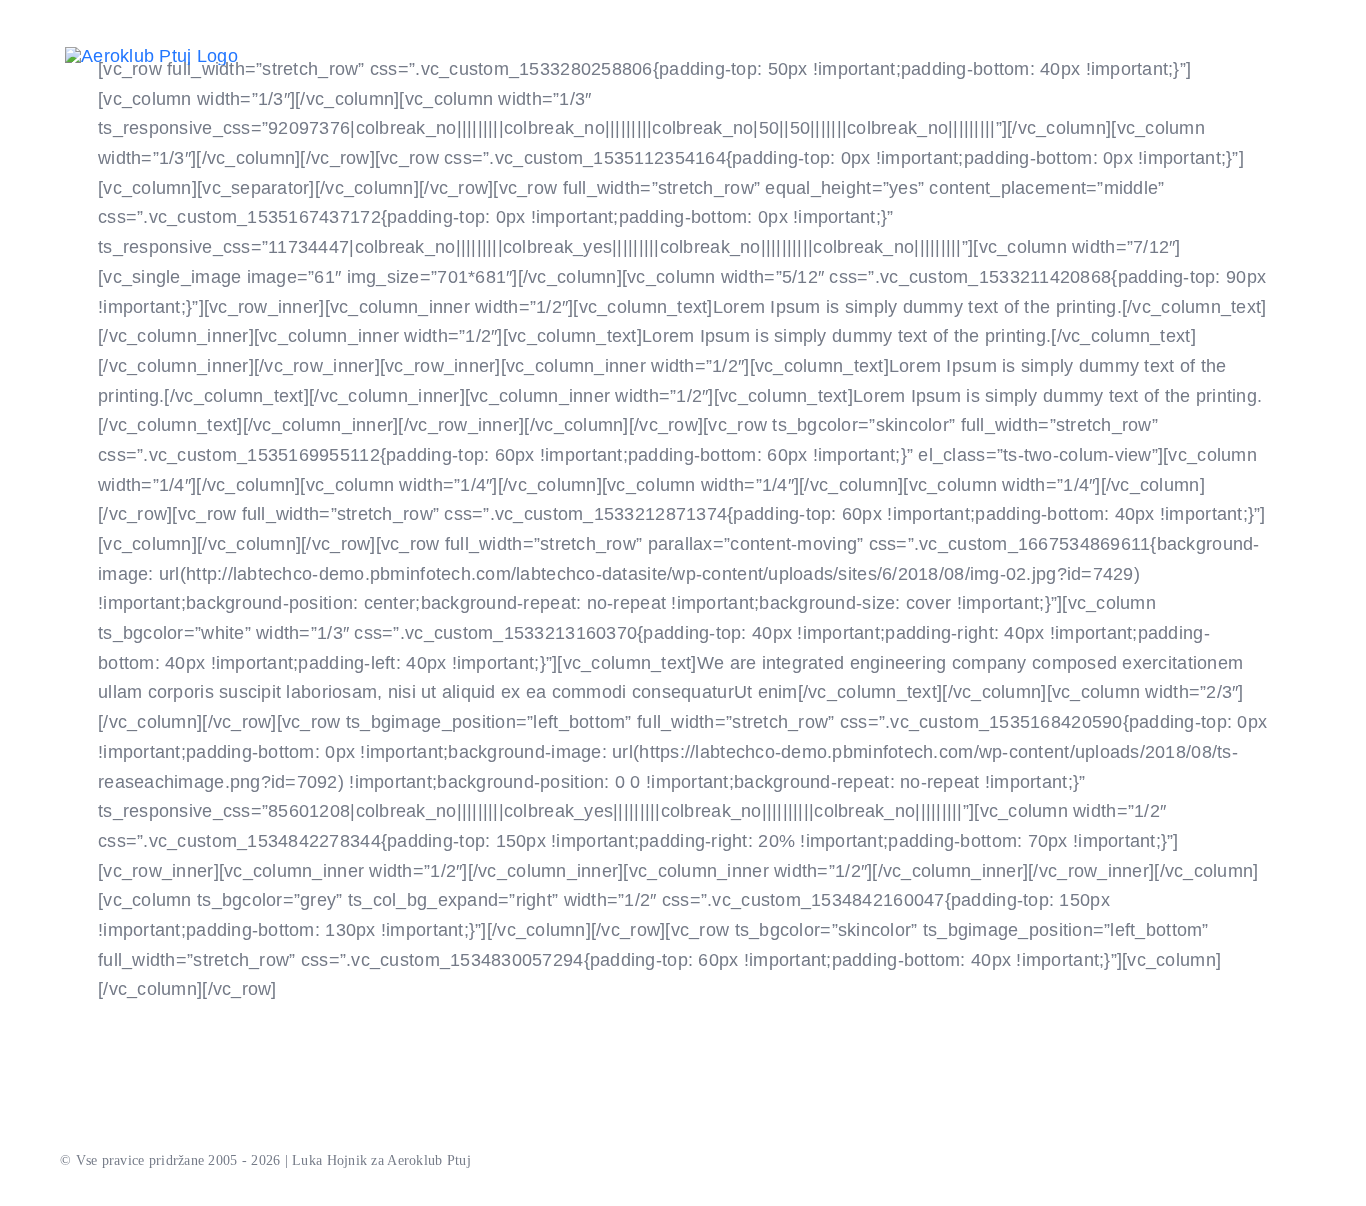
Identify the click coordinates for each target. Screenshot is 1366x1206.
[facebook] (287, 42)
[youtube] (319, 42)
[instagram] (352, 42)
